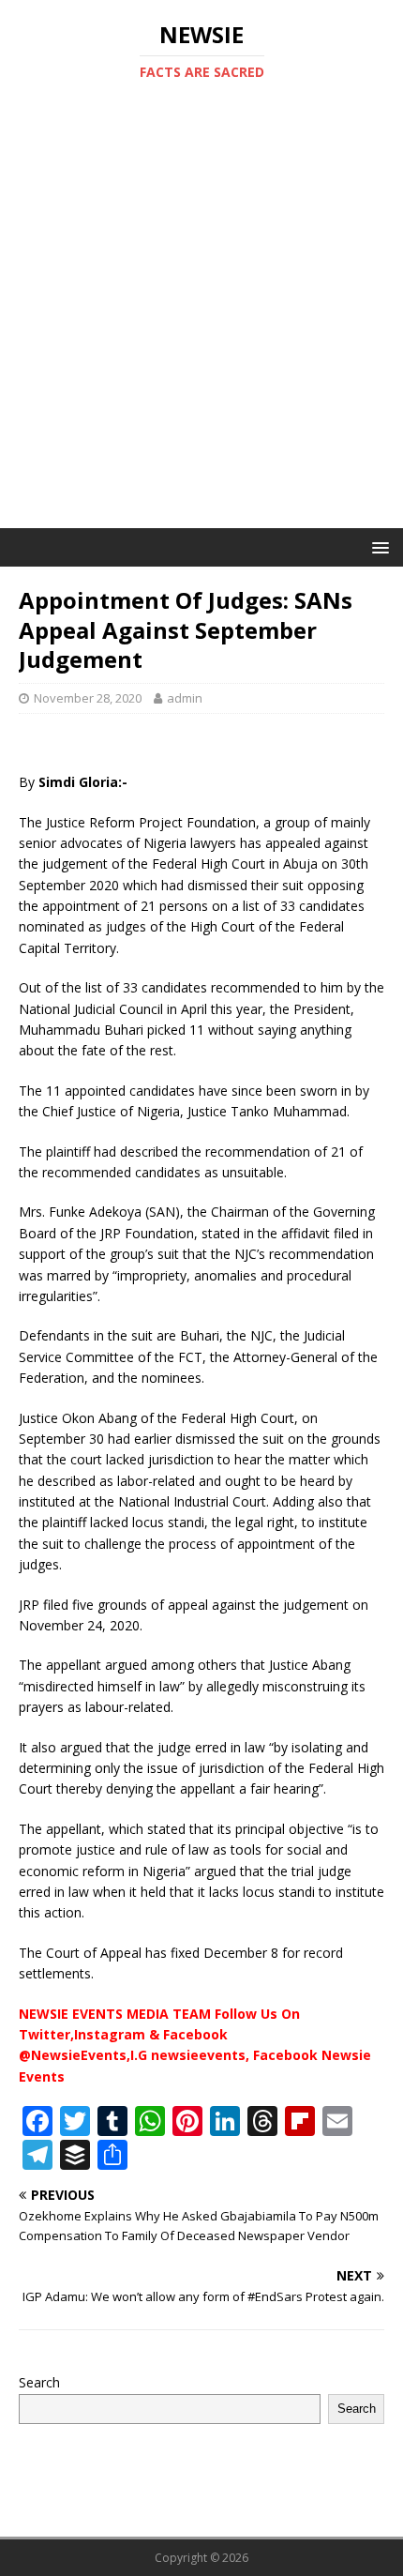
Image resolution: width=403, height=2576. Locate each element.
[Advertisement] (201, 317)
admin (185, 698)
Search (39, 2382)
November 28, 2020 (88, 698)
